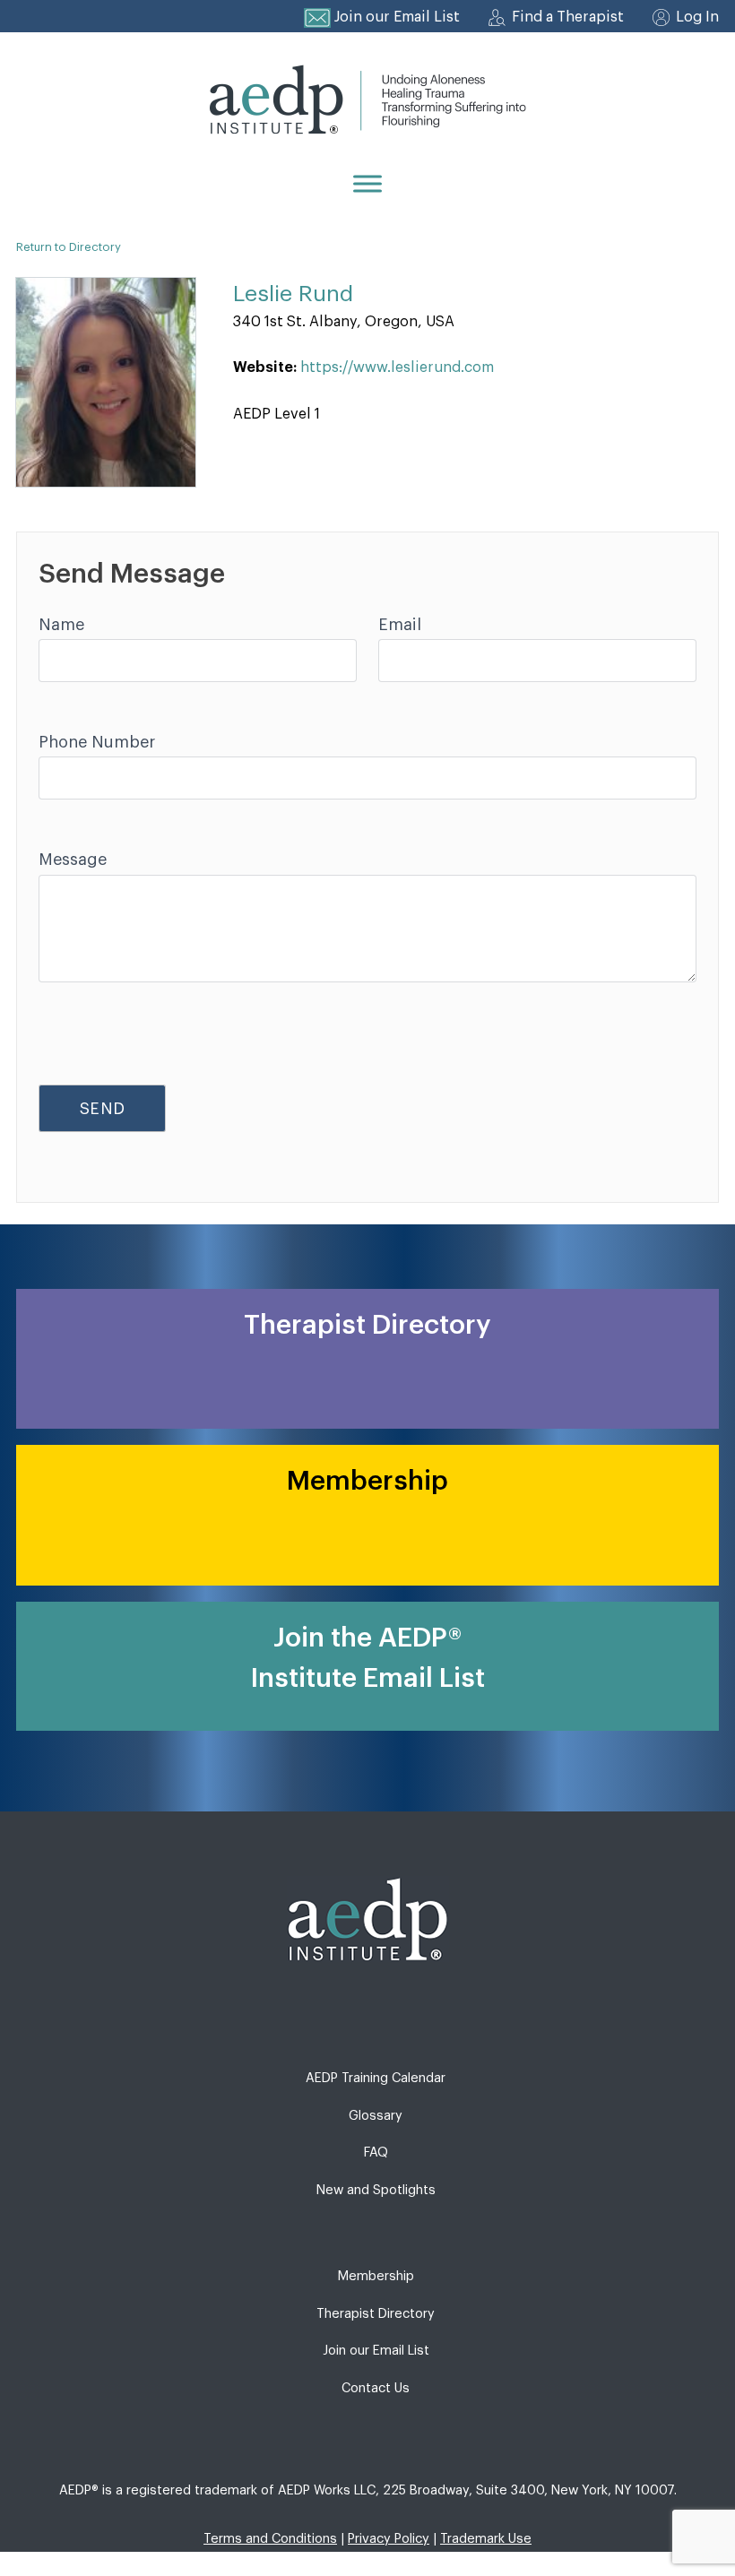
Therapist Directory (376, 2314)
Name (61, 625)
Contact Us (376, 2388)
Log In (697, 17)
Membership (376, 2276)
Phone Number (97, 742)
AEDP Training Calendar (376, 2078)
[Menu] (367, 183)
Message (73, 860)
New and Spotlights (376, 2190)
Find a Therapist (568, 17)
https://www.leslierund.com (397, 367)
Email (400, 625)
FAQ (376, 2152)
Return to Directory (69, 247)
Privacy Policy (389, 2539)
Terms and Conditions (270, 2539)
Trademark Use (486, 2539)
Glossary (376, 2116)
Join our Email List (397, 17)
